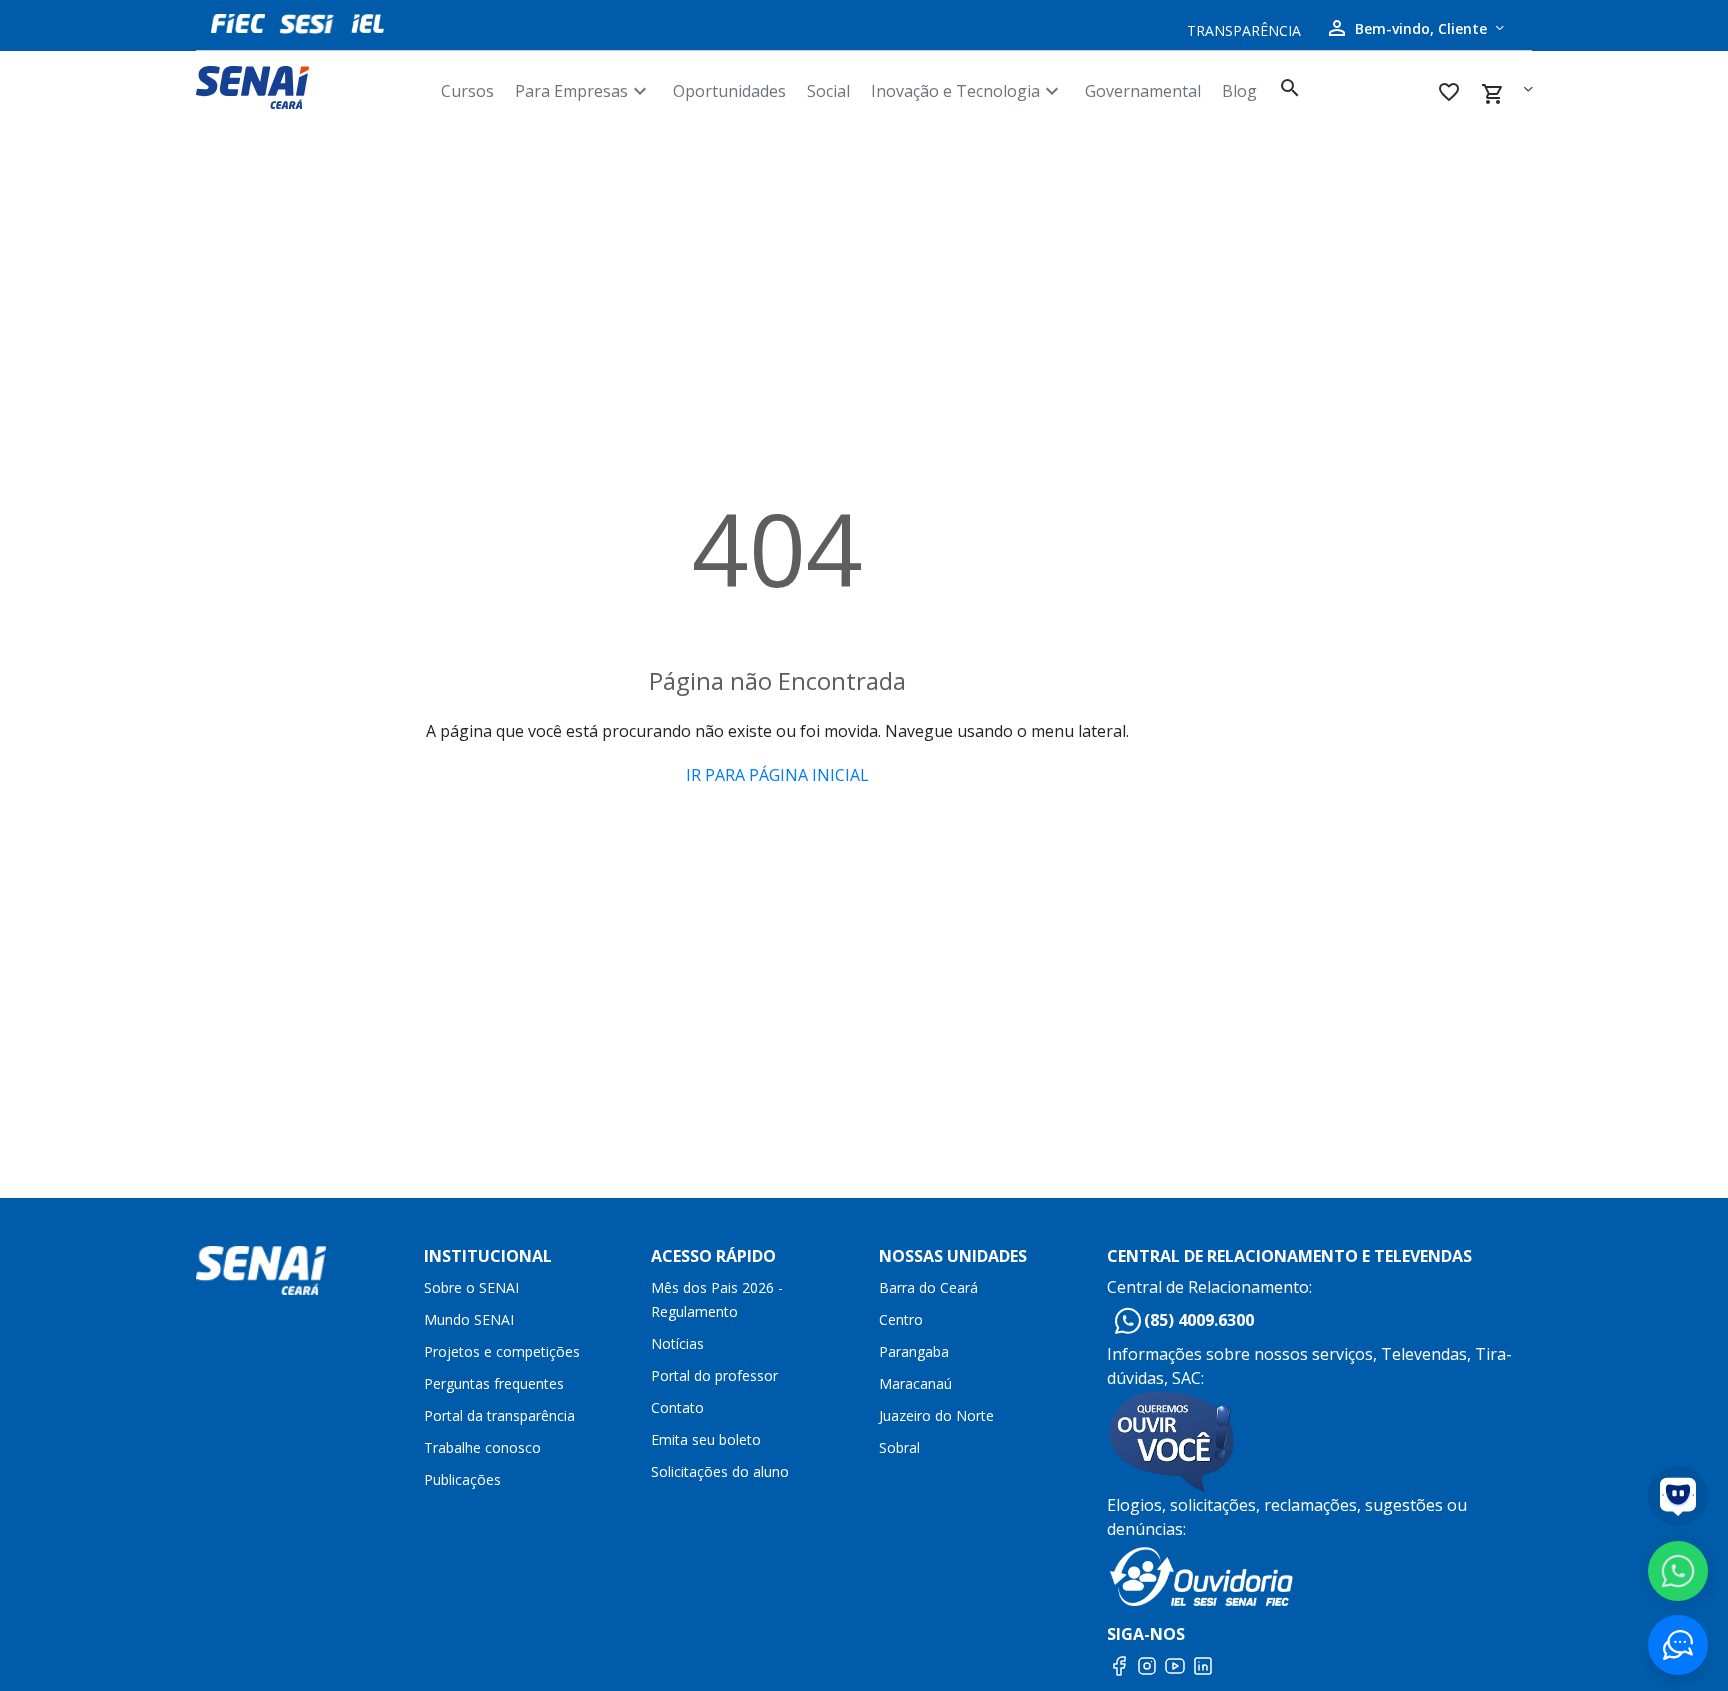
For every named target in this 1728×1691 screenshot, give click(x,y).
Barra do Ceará (928, 1287)
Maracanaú (915, 1383)
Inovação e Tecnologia (967, 91)
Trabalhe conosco (482, 1447)
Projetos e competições (502, 1351)
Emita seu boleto (706, 1439)
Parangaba (914, 1351)
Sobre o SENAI (471, 1287)
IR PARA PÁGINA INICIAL (777, 775)
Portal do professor (714, 1375)
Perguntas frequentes (494, 1383)
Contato (677, 1407)
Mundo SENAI (469, 1319)
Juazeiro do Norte (936, 1415)
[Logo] (311, 87)
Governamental (1143, 91)
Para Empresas (583, 91)
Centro (901, 1319)
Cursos (467, 91)
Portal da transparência (499, 1415)
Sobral (899, 1447)
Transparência (1244, 30)
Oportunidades (729, 91)
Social (828, 91)
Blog (1239, 91)
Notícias (677, 1343)
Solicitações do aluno (720, 1471)
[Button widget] (1678, 1645)
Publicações (462, 1479)
